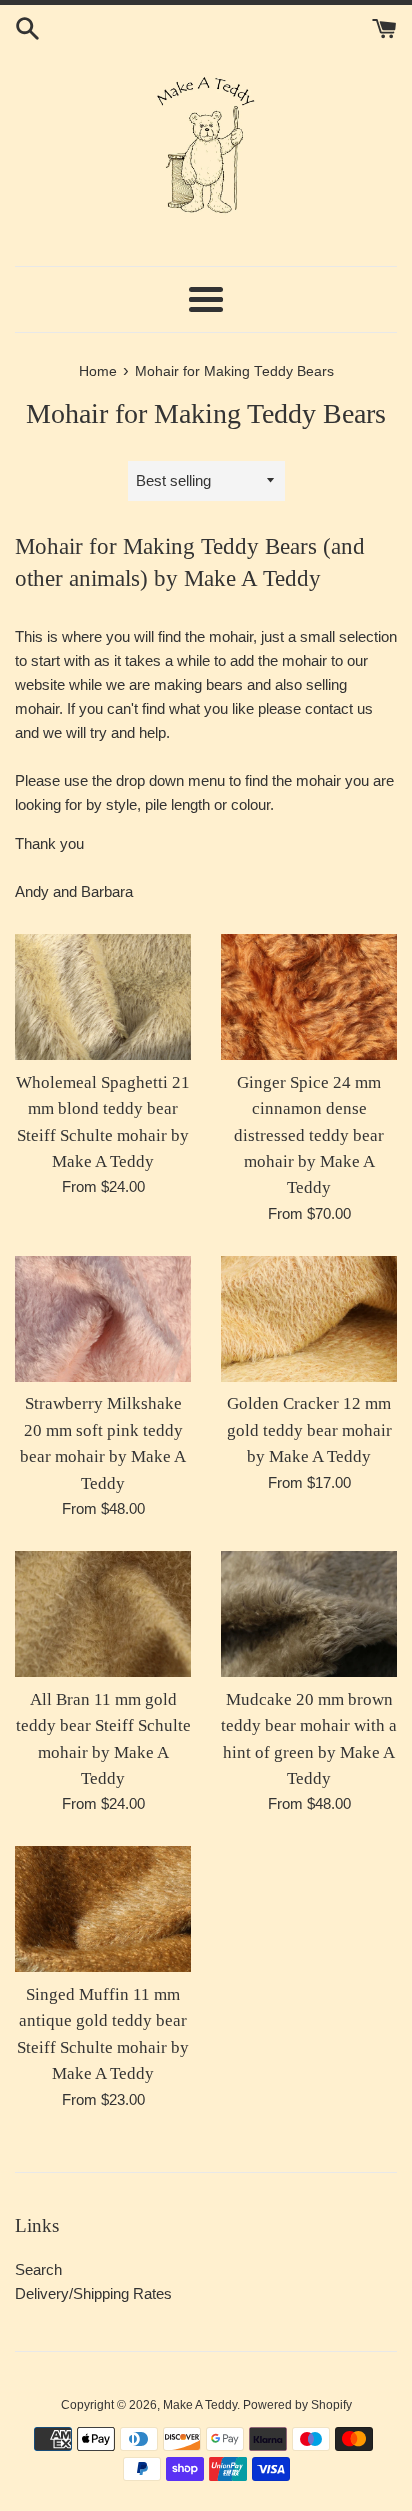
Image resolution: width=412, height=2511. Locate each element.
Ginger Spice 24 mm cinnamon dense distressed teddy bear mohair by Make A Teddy (309, 1135)
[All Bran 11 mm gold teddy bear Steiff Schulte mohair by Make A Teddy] (103, 1614)
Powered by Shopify (297, 2405)
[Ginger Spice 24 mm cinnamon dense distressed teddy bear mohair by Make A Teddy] (309, 997)
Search (38, 2269)
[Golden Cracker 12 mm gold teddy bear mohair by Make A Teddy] (309, 1319)
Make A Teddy (200, 2405)
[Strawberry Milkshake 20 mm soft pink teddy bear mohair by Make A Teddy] (103, 1319)
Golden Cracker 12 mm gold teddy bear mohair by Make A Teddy (309, 1430)
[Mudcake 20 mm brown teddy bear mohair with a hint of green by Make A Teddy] (309, 1614)
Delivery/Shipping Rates (93, 2293)
